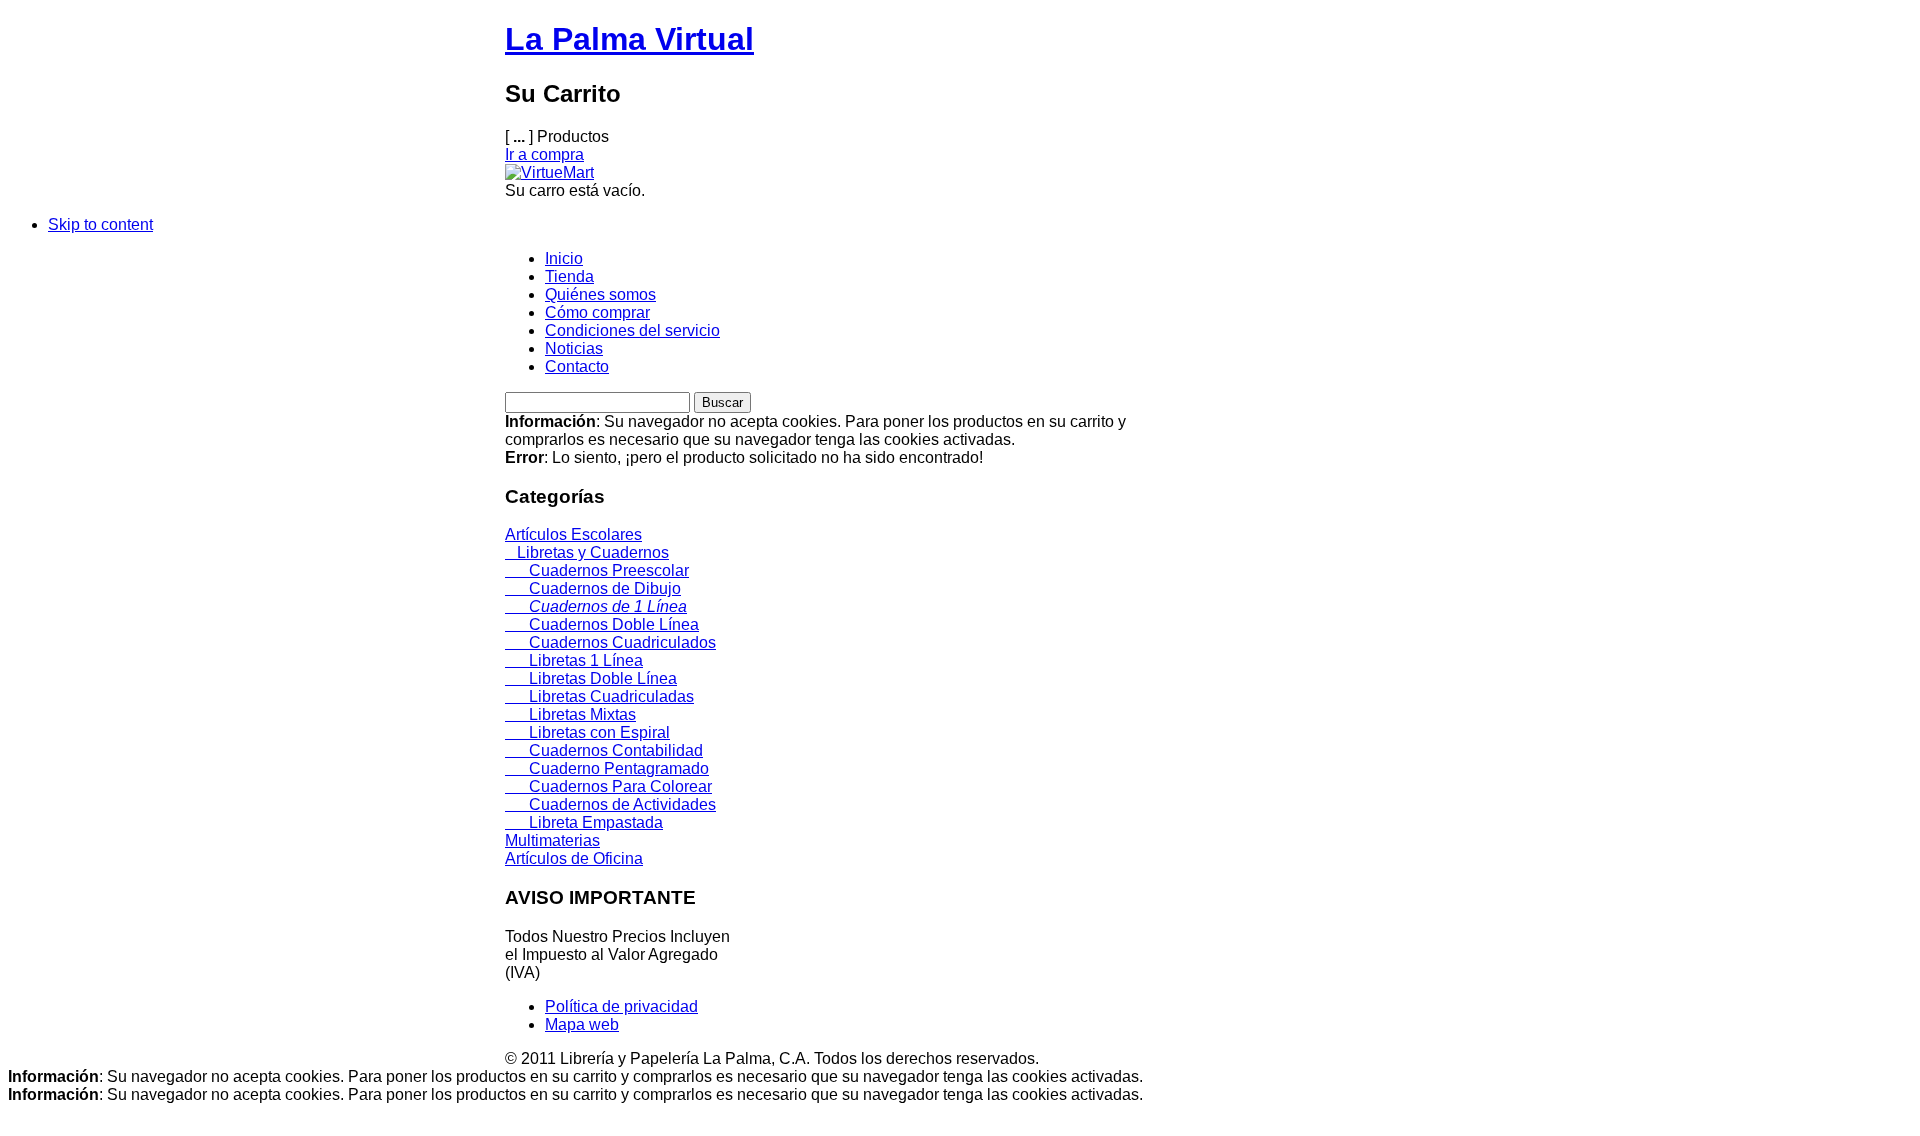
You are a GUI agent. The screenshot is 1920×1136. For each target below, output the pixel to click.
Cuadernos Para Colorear (608, 786)
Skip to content (100, 224)
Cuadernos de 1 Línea (596, 606)
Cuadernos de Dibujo (593, 588)
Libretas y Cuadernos (587, 552)
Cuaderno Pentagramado (607, 768)
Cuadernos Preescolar (597, 570)
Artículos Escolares (573, 534)
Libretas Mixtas (570, 714)
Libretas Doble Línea (591, 678)
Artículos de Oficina (574, 858)
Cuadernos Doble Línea (602, 624)
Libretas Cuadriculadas (599, 696)
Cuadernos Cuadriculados (610, 642)
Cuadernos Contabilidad (604, 750)
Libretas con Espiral (587, 732)
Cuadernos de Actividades (610, 804)
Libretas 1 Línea (574, 660)
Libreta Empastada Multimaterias (584, 831)
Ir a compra (544, 154)
